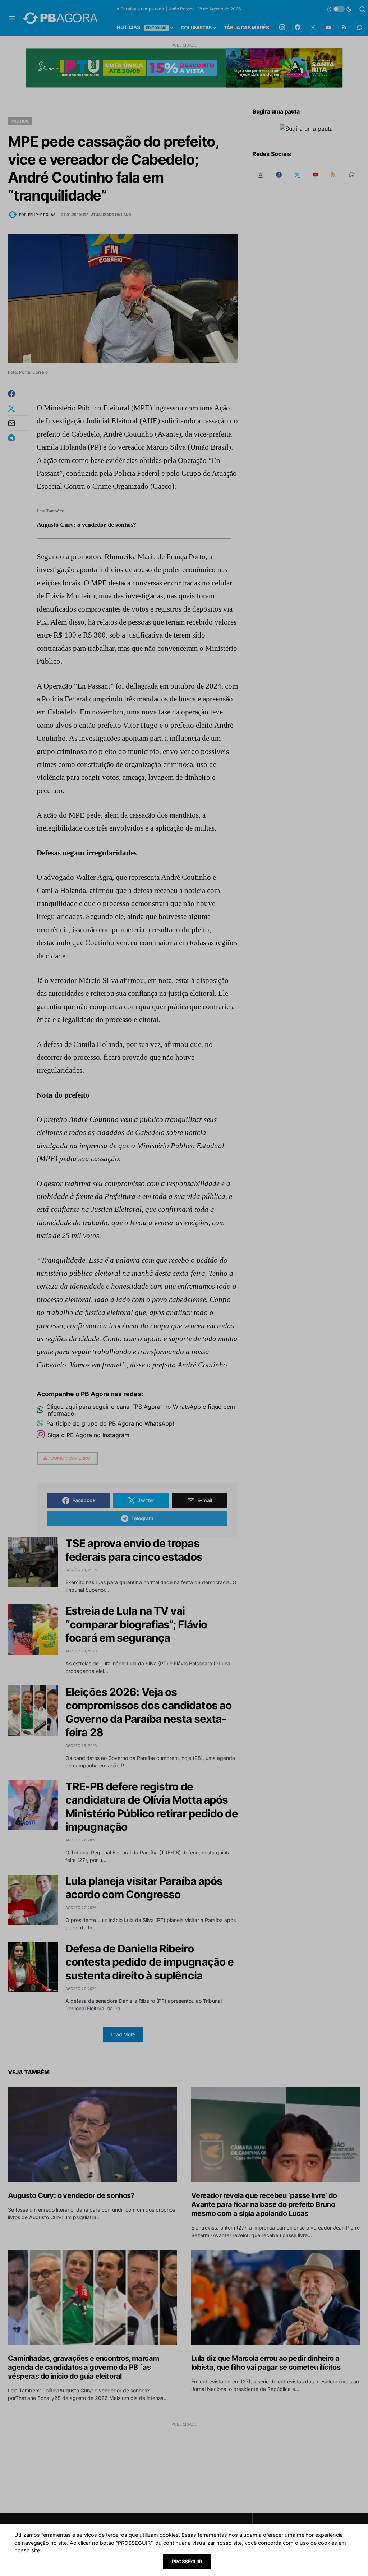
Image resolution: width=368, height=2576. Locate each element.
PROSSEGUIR (187, 2561)
